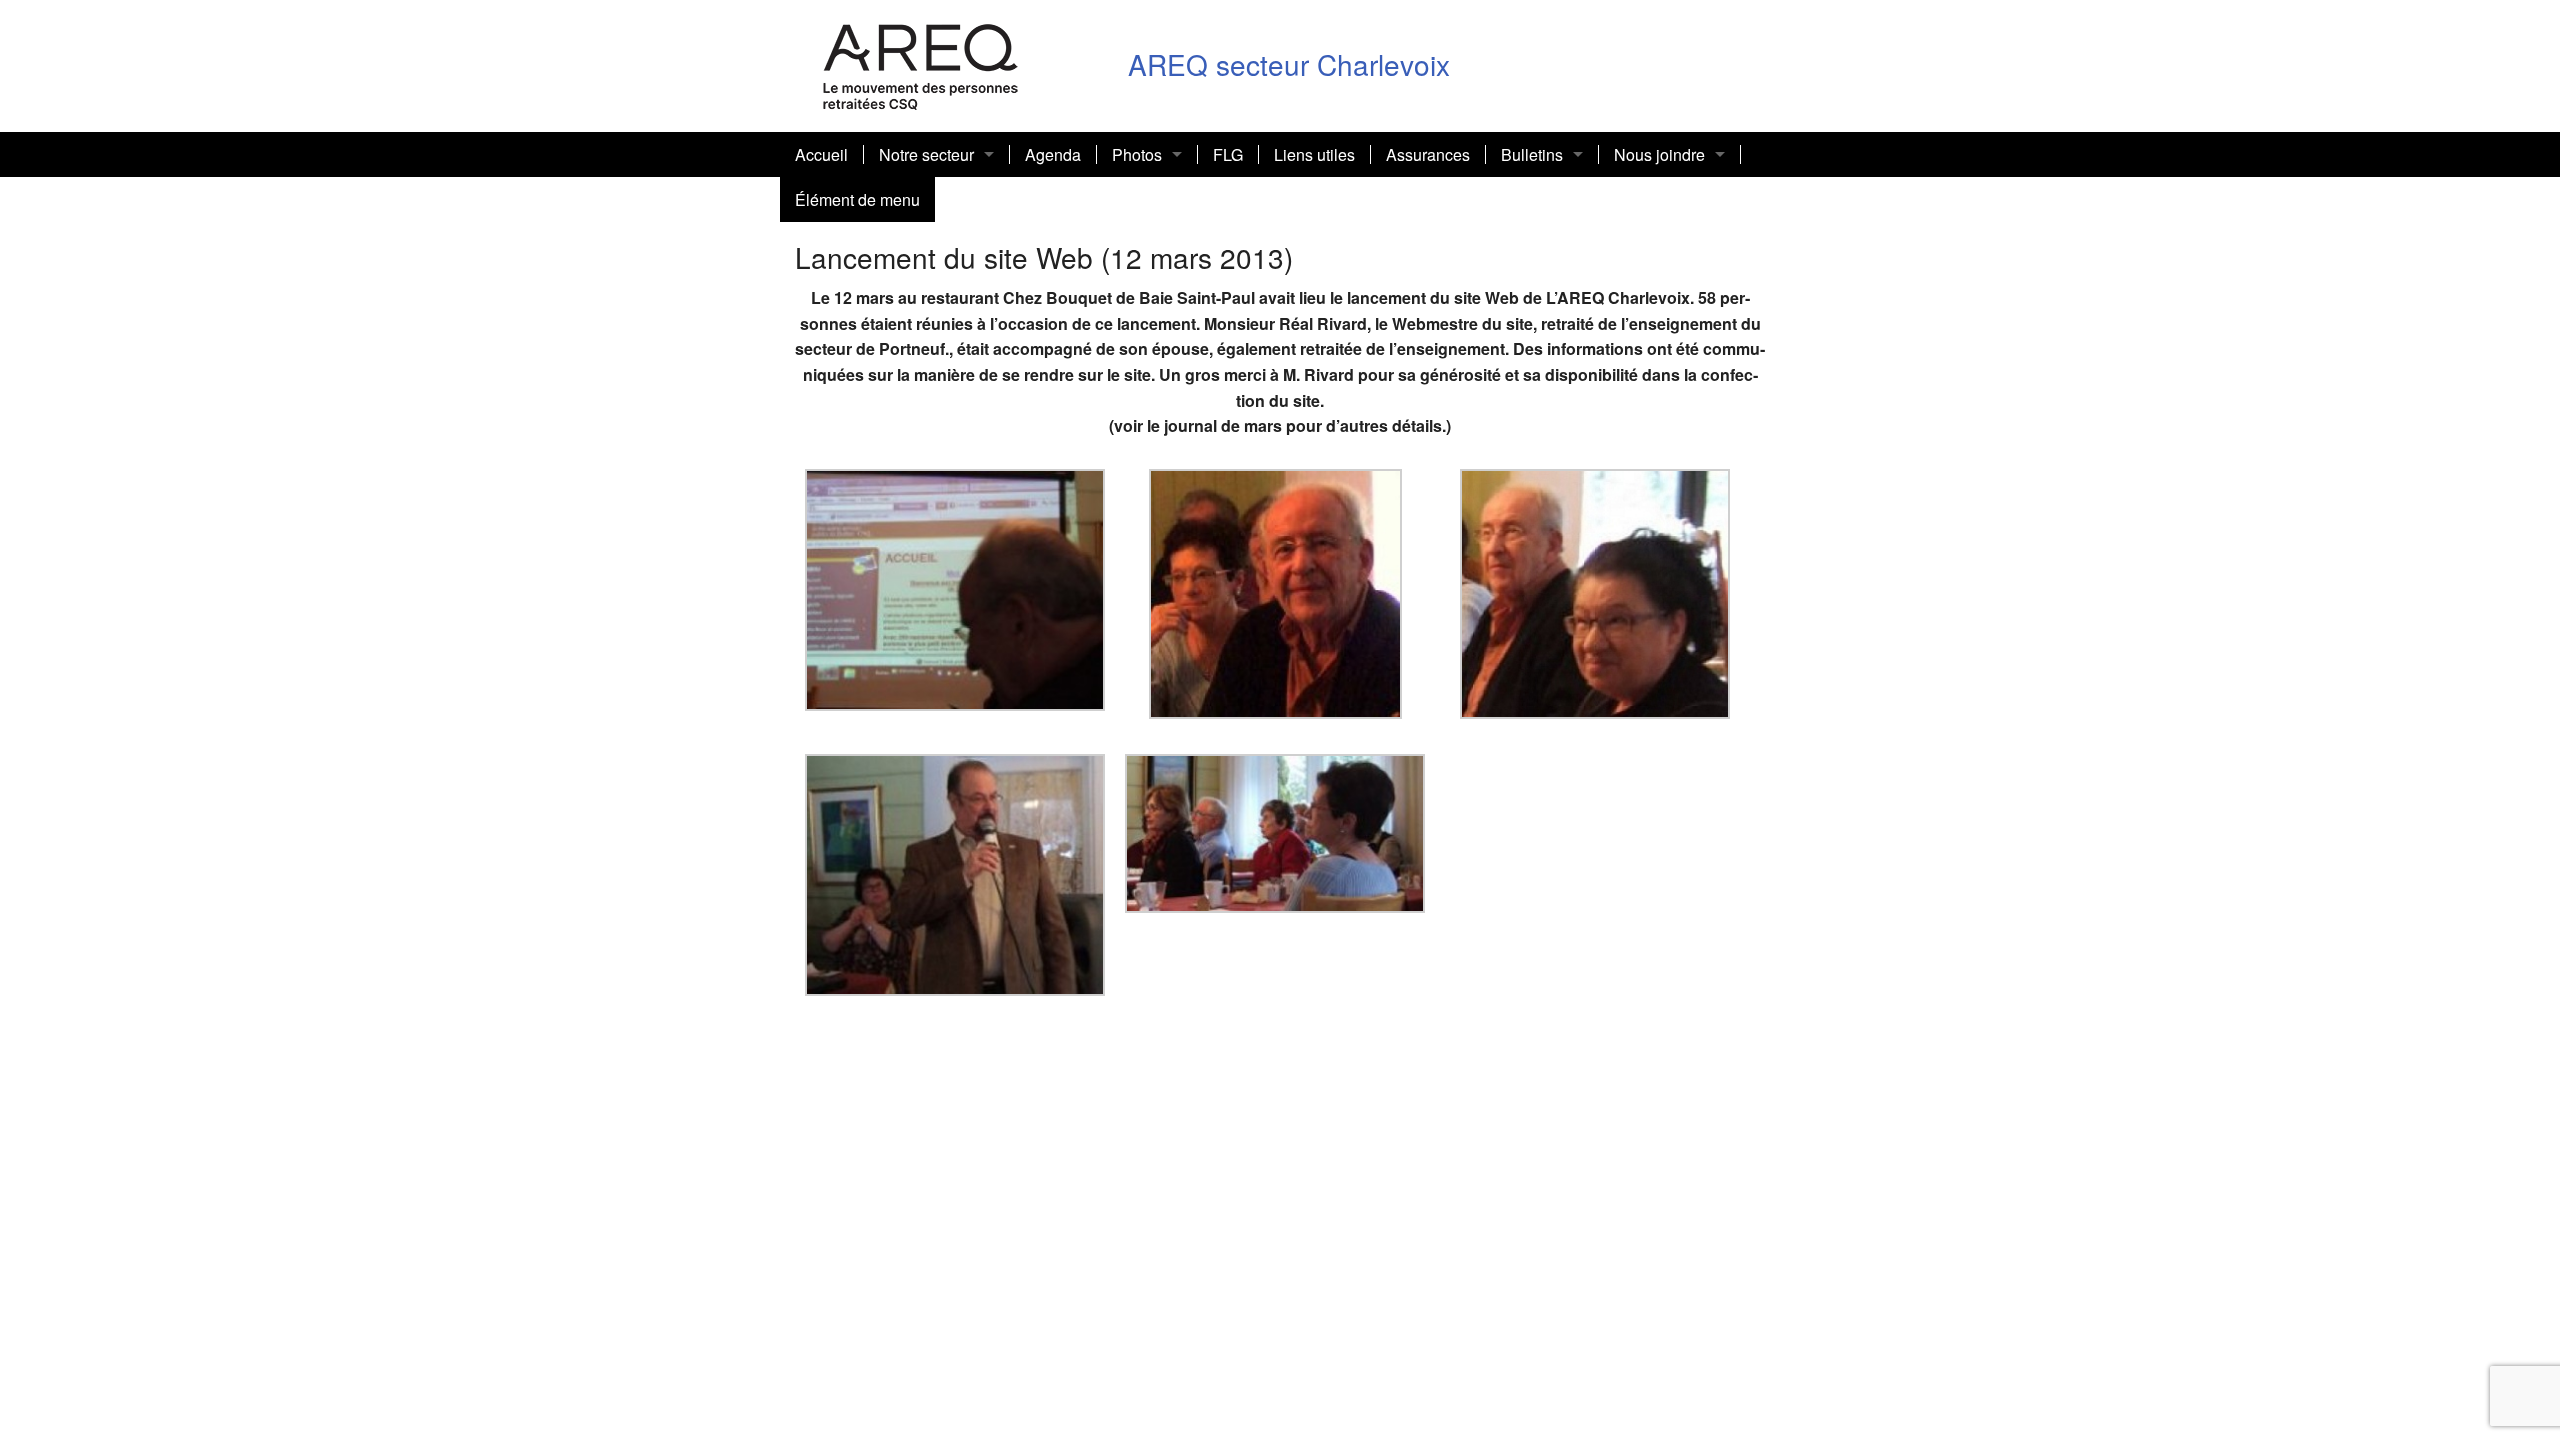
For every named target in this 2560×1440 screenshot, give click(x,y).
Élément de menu (857, 199)
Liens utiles (1314, 154)
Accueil (821, 154)
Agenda (1053, 154)
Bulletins (1532, 154)
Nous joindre (1659, 154)
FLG (1228, 154)
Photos (1137, 154)
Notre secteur (926, 154)
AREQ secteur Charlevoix (1289, 64)
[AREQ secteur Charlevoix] (921, 63)
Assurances (1428, 154)
